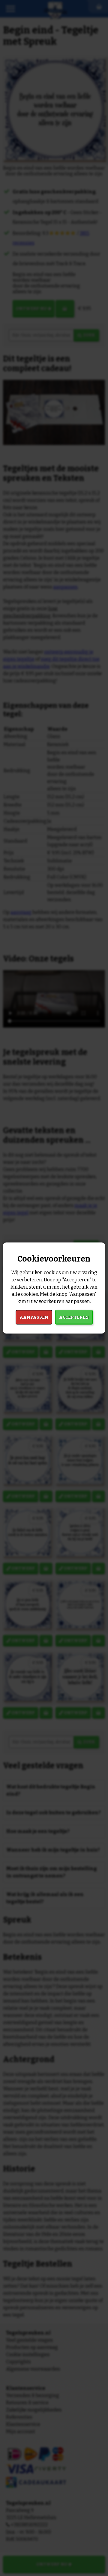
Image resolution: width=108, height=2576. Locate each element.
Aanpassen (34, 1317)
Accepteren (74, 1317)
